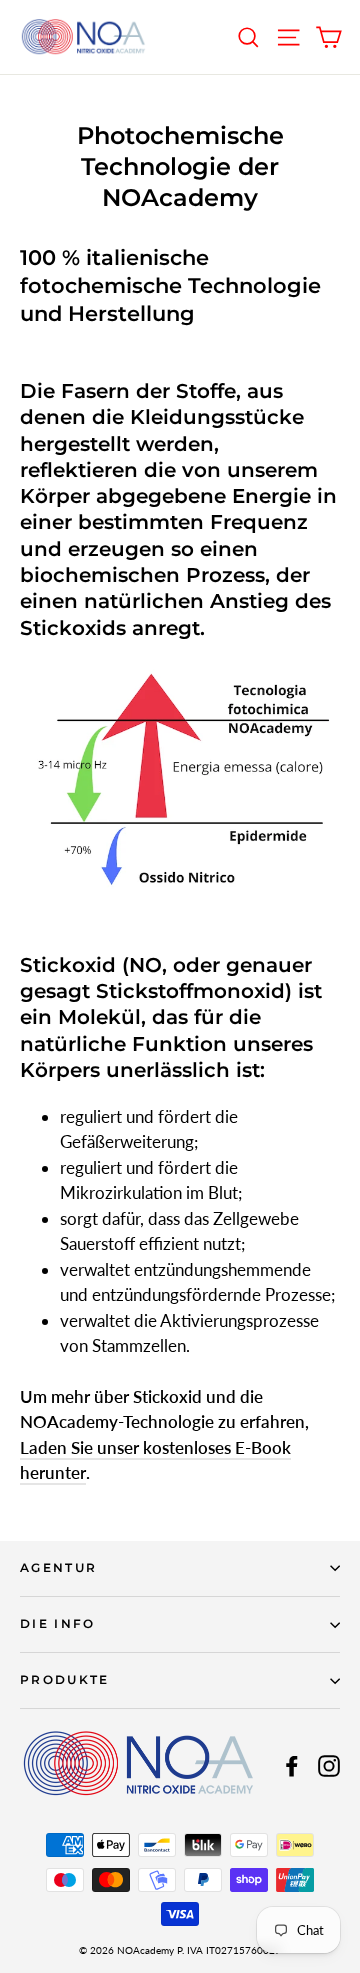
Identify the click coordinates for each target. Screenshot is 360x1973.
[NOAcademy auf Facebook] (292, 1765)
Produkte (65, 1680)
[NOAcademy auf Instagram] (329, 1765)
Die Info (58, 1624)
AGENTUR (58, 1568)
